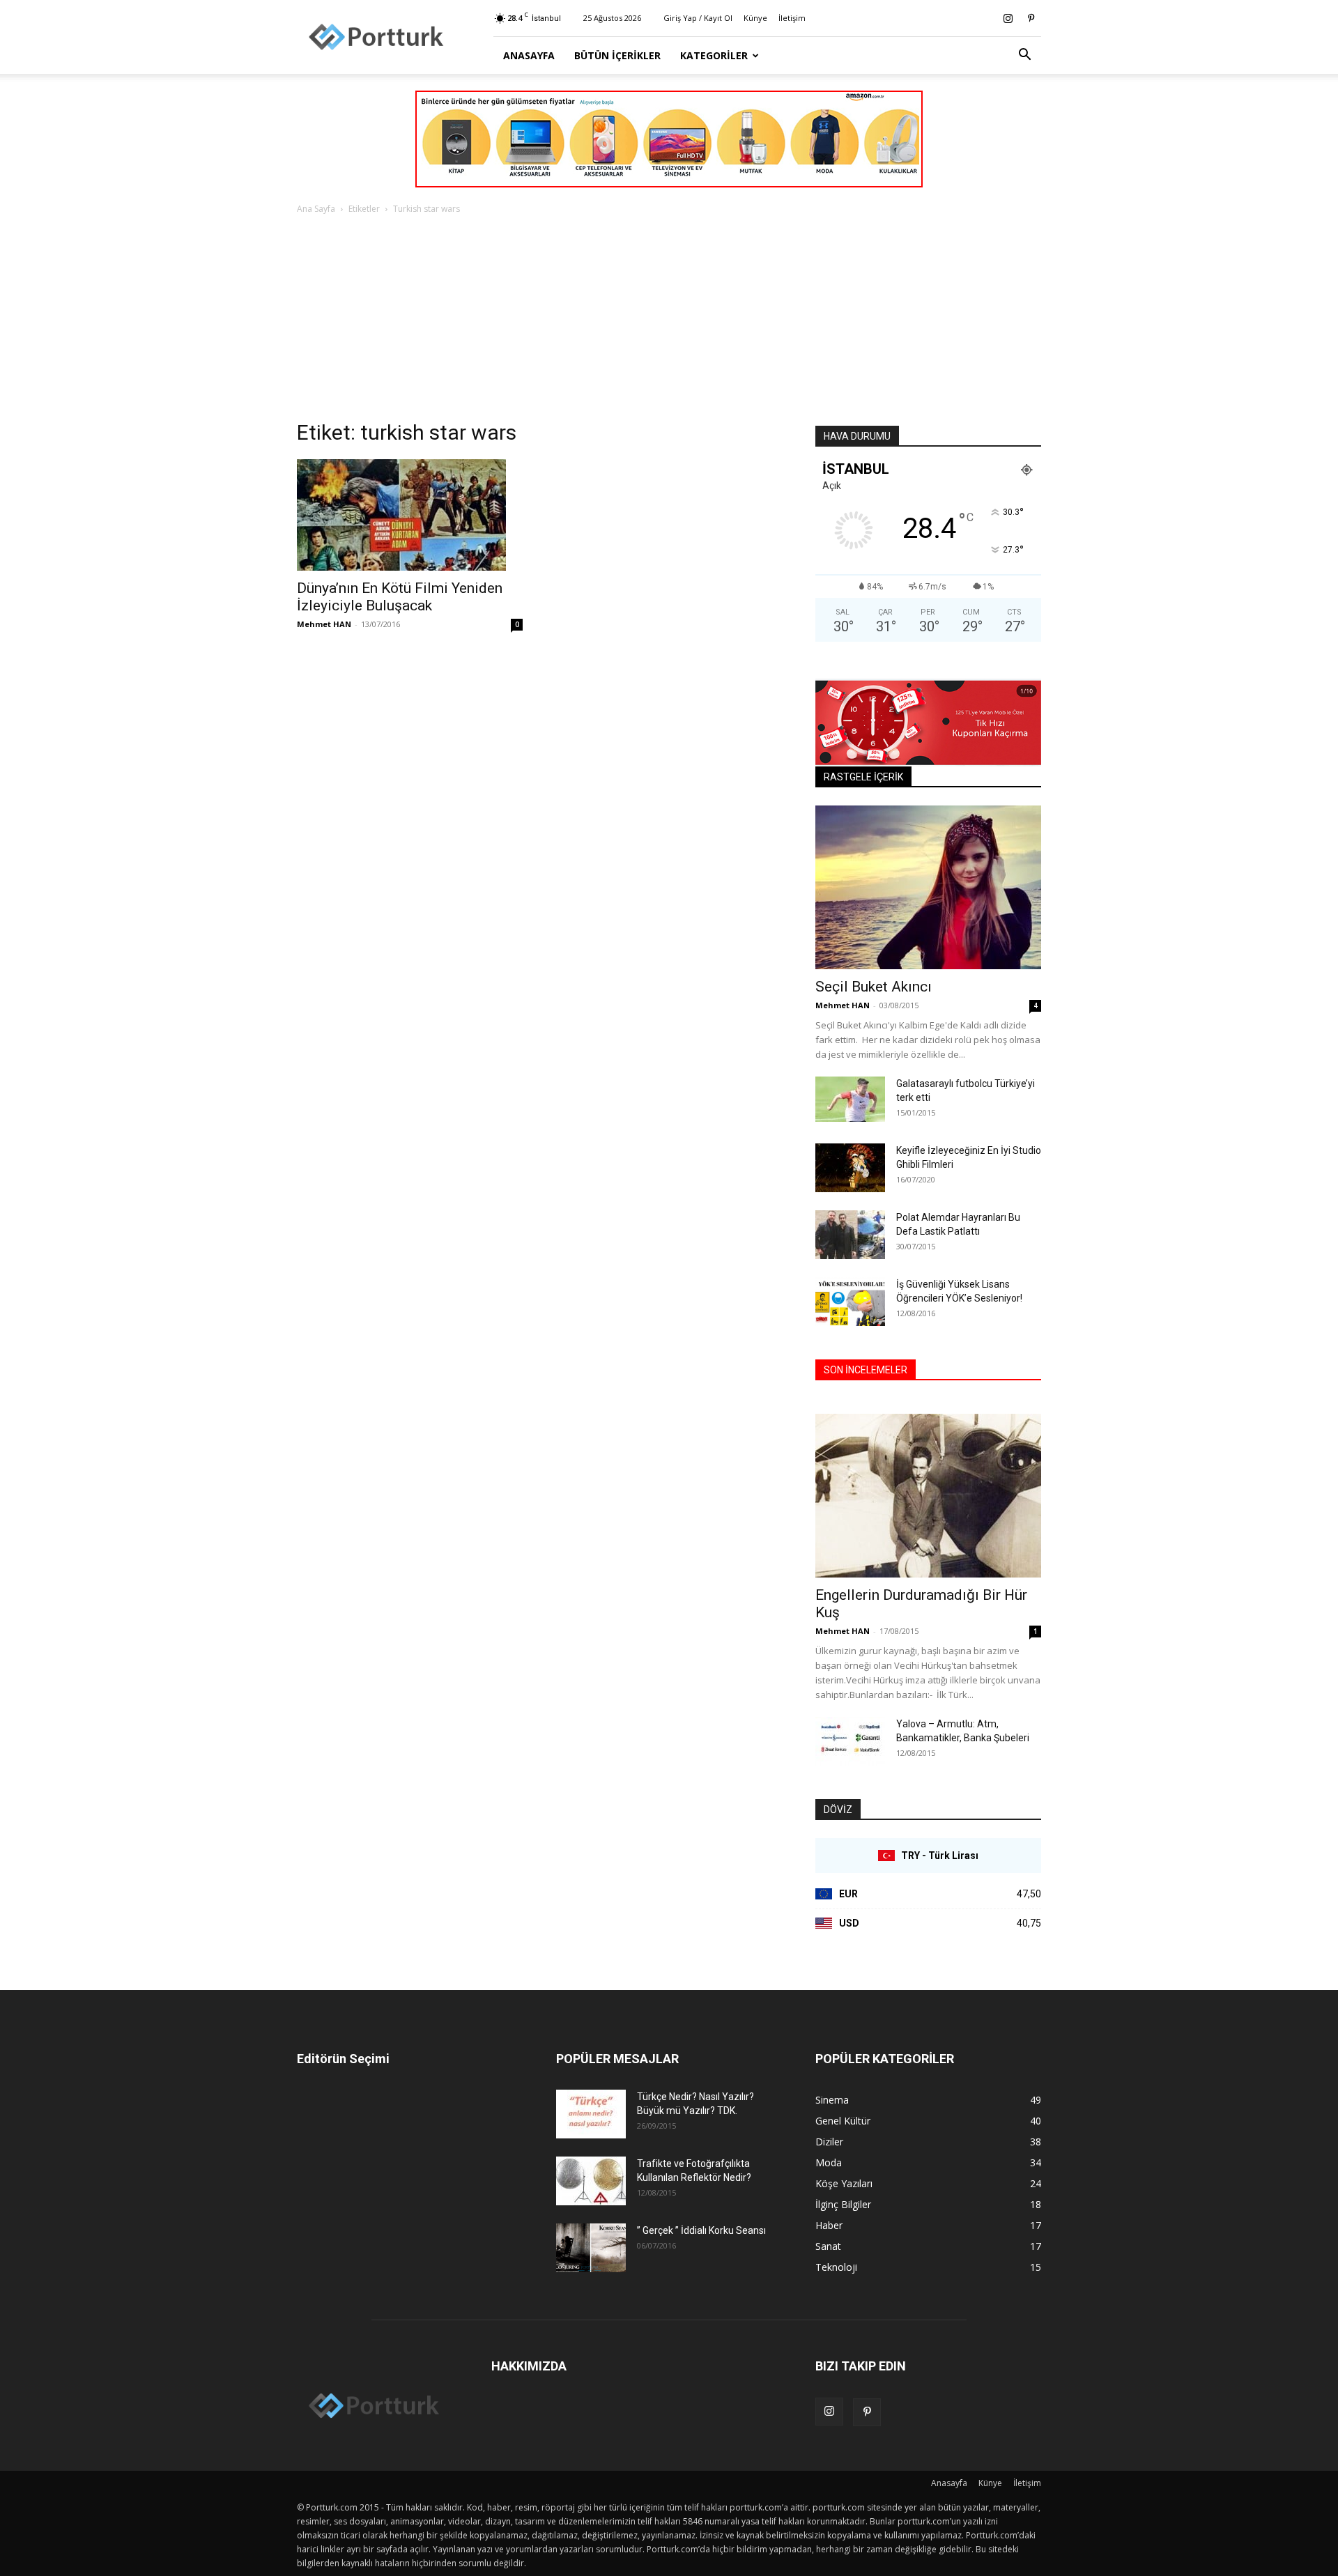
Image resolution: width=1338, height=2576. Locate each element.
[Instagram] (1008, 18)
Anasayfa (529, 55)
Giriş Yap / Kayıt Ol (698, 18)
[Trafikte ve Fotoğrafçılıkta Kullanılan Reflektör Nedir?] (591, 2181)
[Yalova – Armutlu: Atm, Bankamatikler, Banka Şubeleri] (850, 1741)
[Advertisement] (669, 321)
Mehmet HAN (324, 624)
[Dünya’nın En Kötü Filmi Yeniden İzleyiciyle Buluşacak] (410, 515)
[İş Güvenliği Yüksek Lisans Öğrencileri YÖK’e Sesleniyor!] (850, 1302)
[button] (1024, 56)
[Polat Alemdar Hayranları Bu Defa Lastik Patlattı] (850, 1235)
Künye (755, 18)
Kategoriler (714, 55)
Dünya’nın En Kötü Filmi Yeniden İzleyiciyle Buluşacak (400, 597)
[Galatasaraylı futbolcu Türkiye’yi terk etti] (850, 1099)
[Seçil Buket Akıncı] (928, 887)
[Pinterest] (1031, 18)
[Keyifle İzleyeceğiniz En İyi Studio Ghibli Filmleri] (850, 1168)
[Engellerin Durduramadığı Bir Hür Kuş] (928, 1496)
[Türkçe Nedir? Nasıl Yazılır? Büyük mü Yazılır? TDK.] (591, 2114)
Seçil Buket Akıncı (874, 987)
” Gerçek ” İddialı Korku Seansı (701, 2230)
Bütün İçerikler (617, 55)
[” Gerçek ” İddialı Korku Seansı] (591, 2248)
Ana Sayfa (316, 209)
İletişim (792, 18)
